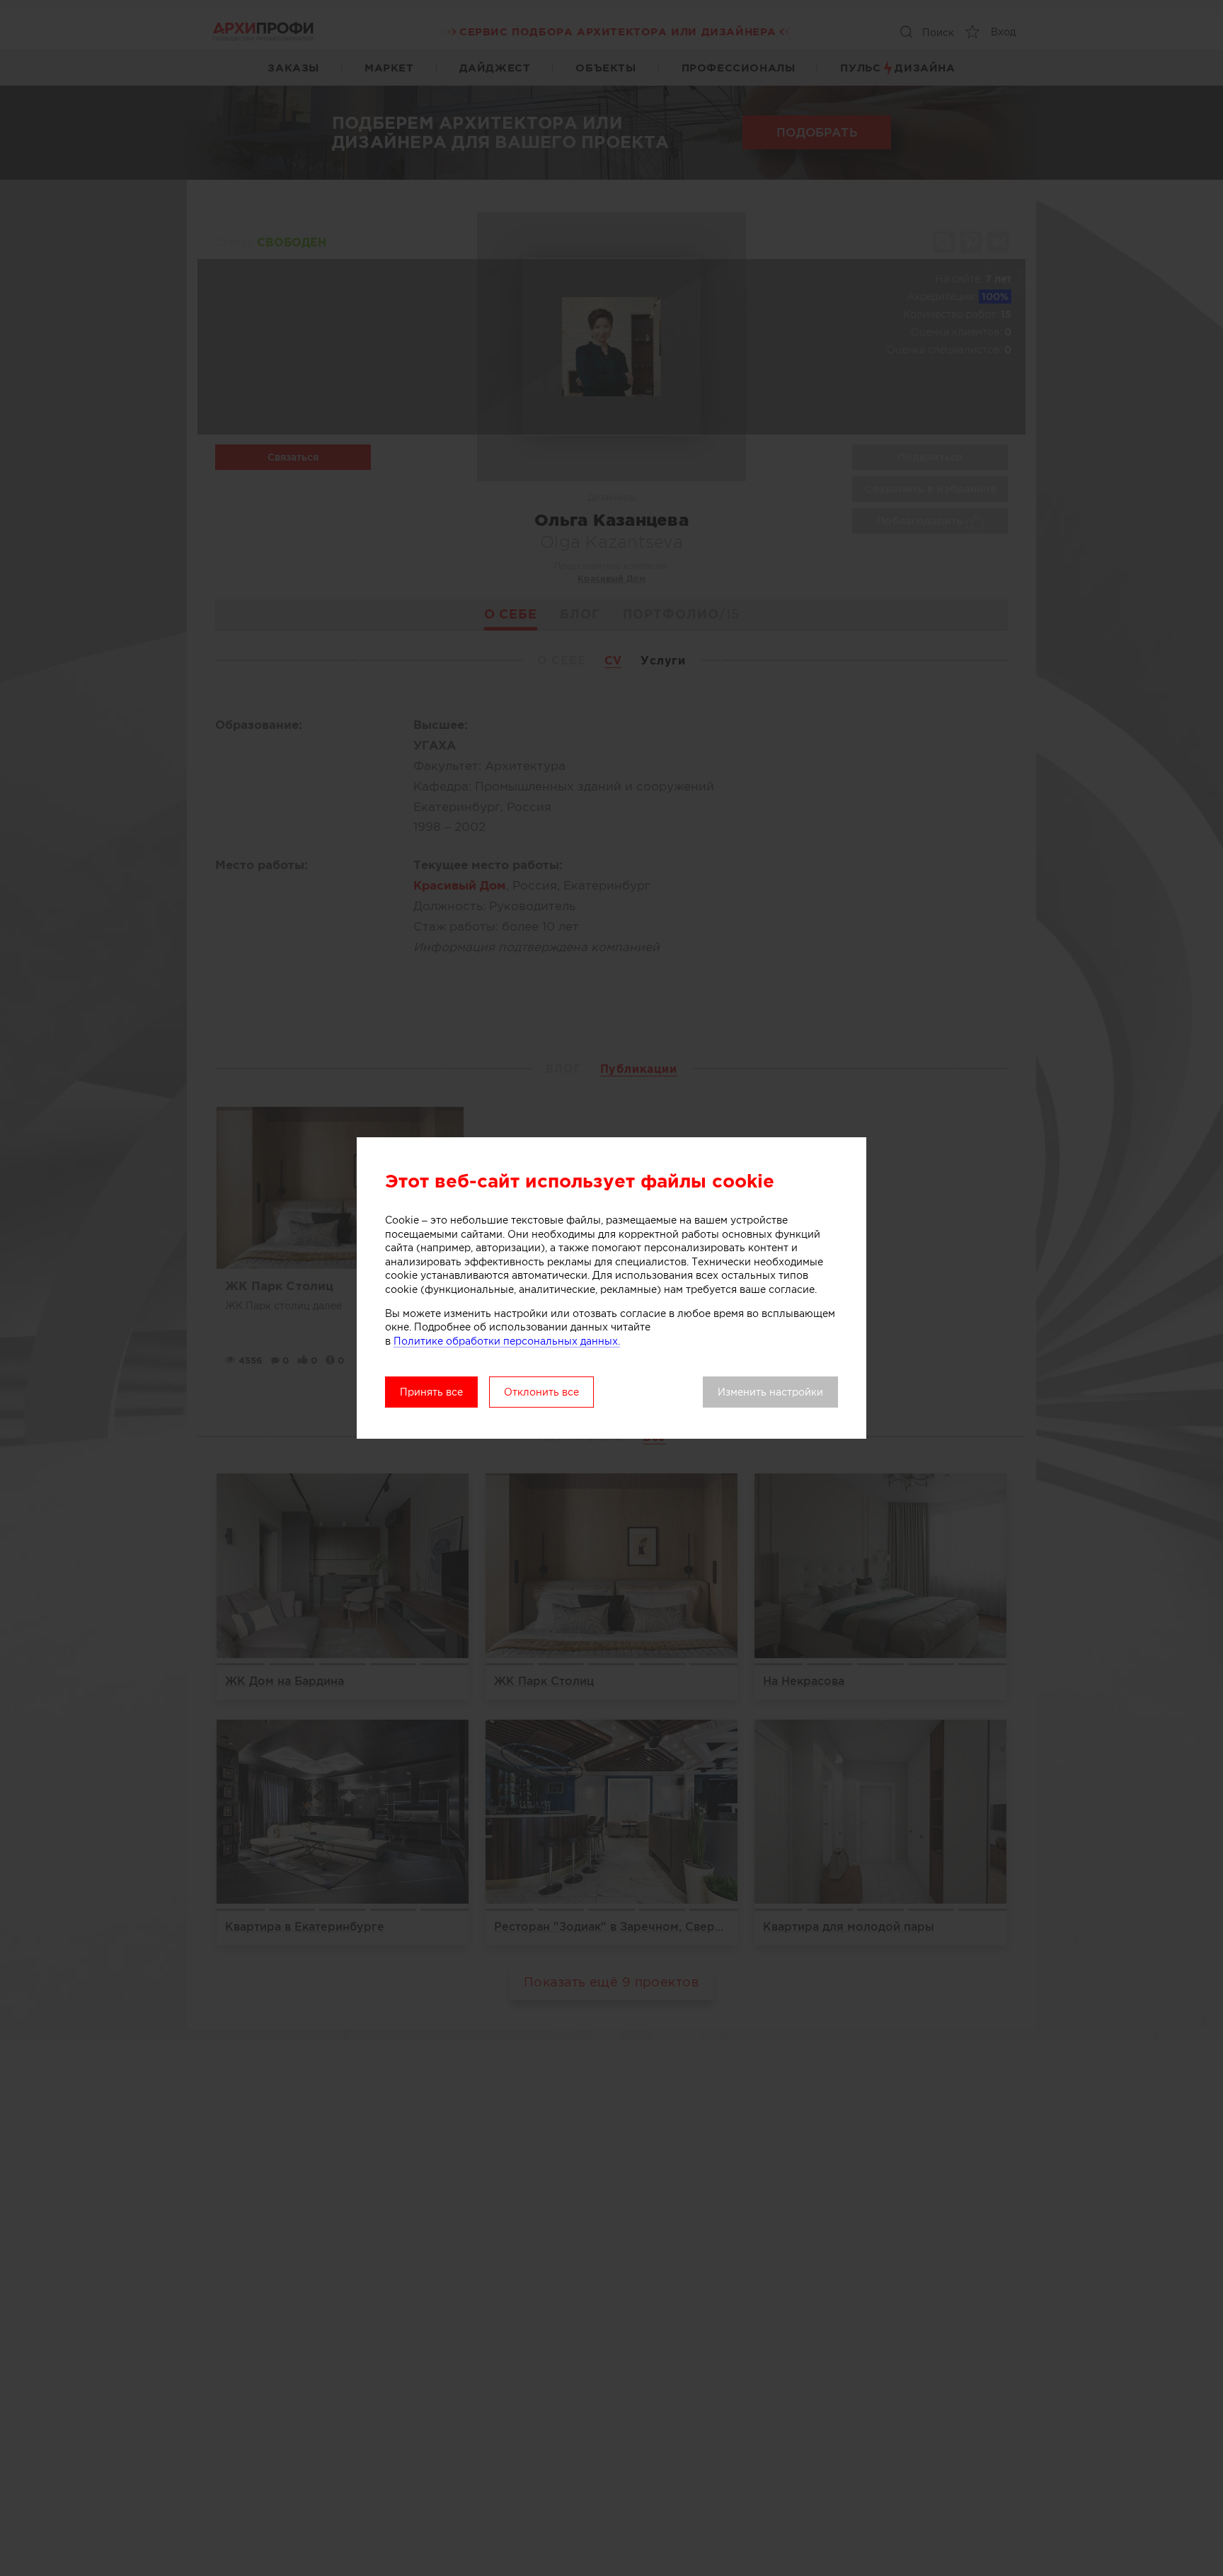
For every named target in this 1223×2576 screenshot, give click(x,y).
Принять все (431, 1392)
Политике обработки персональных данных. (507, 1341)
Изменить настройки (770, 1392)
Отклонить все (541, 1392)
